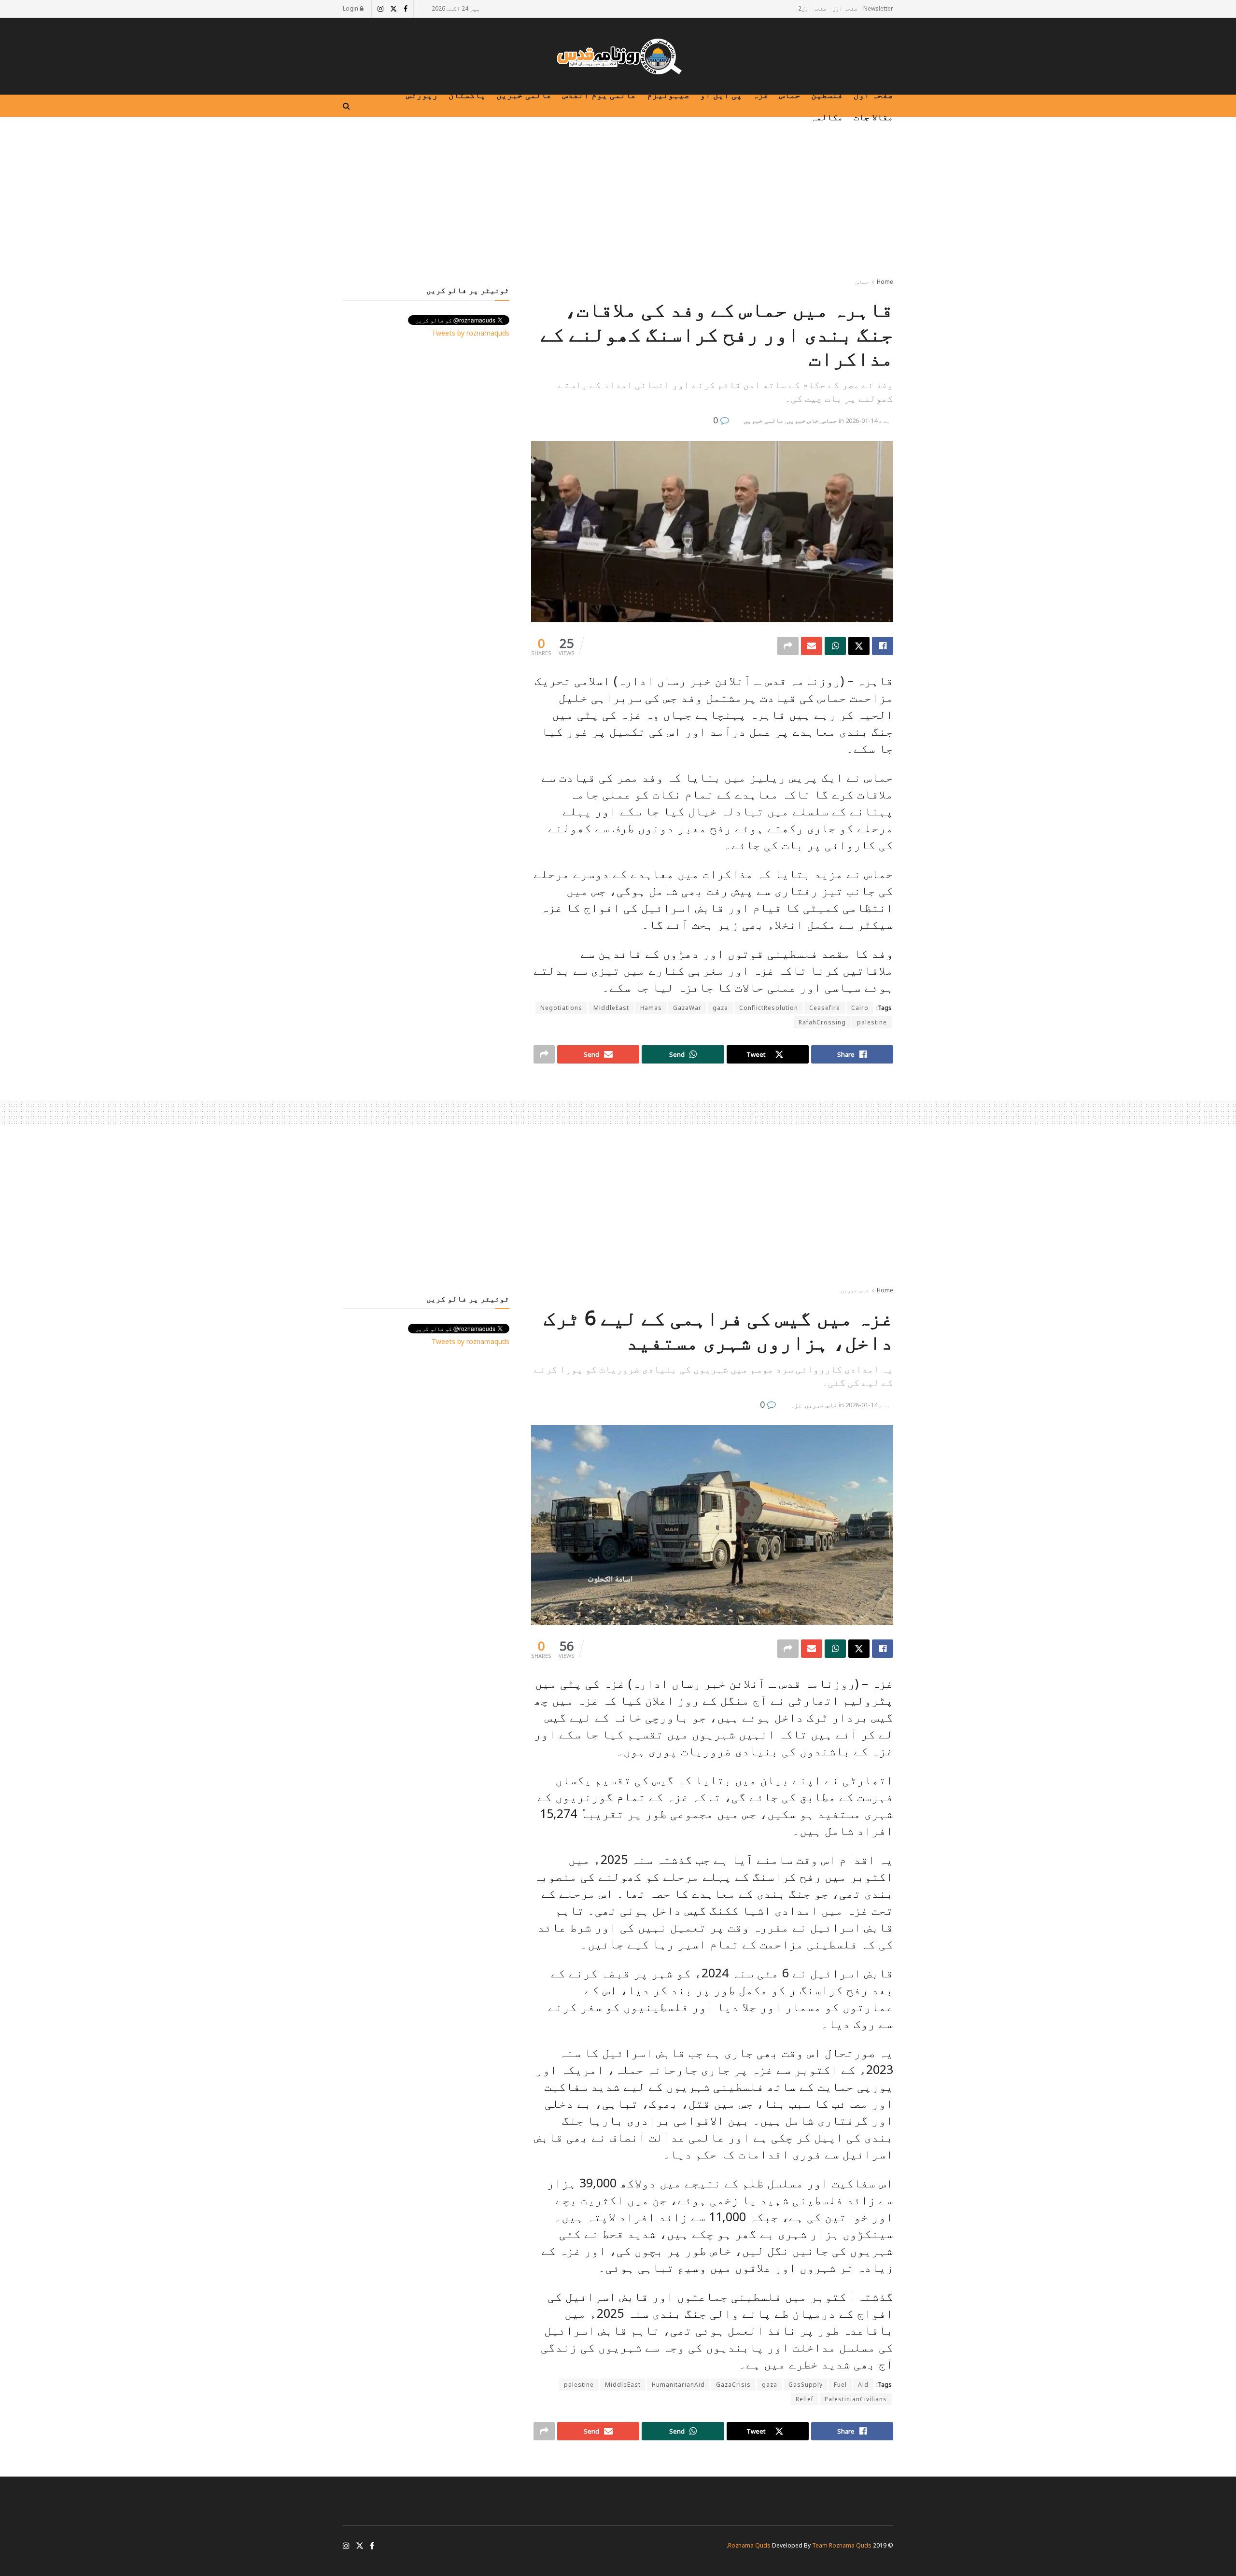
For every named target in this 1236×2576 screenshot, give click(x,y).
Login (351, 8)
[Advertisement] (618, 199)
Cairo (860, 1008)
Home (885, 282)
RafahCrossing (822, 1022)
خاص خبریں (803, 420)
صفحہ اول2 (812, 8)
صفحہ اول (845, 8)
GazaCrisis (733, 2385)
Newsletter (878, 8)
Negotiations (561, 1008)
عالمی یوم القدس (599, 95)
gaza (720, 1008)
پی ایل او (721, 95)
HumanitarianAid (678, 2385)
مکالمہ (827, 117)
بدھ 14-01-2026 (868, 420)
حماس (790, 95)
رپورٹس (422, 95)
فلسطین (827, 95)
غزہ (761, 95)
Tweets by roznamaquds (471, 333)
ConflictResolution (769, 1008)
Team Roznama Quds (842, 2545)
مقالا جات (873, 117)
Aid (863, 2385)
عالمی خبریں (524, 95)
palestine (872, 1022)
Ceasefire (825, 1008)
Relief (805, 2399)
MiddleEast (611, 1008)
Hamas (651, 1008)
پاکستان (467, 95)
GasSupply (806, 2385)
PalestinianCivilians (856, 2399)
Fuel (840, 2385)
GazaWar (687, 1008)
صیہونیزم (668, 95)
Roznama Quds (749, 2545)
